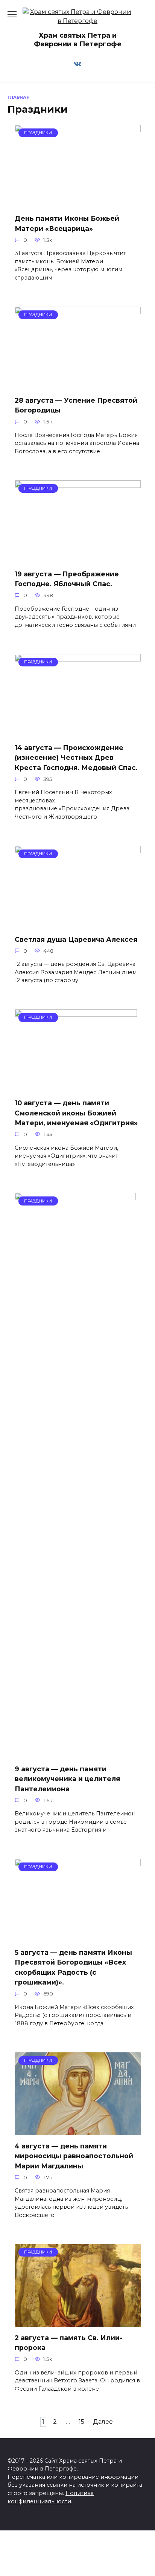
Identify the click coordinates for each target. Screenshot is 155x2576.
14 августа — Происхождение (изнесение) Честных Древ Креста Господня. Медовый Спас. (76, 758)
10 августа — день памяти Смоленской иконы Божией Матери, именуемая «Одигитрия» (76, 1113)
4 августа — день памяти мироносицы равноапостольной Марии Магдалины (74, 2156)
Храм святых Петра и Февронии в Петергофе (78, 40)
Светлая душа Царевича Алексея (76, 939)
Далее (103, 2422)
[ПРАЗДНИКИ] (78, 203)
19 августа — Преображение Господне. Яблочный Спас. (67, 579)
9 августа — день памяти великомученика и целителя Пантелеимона (67, 1778)
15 (81, 2422)
